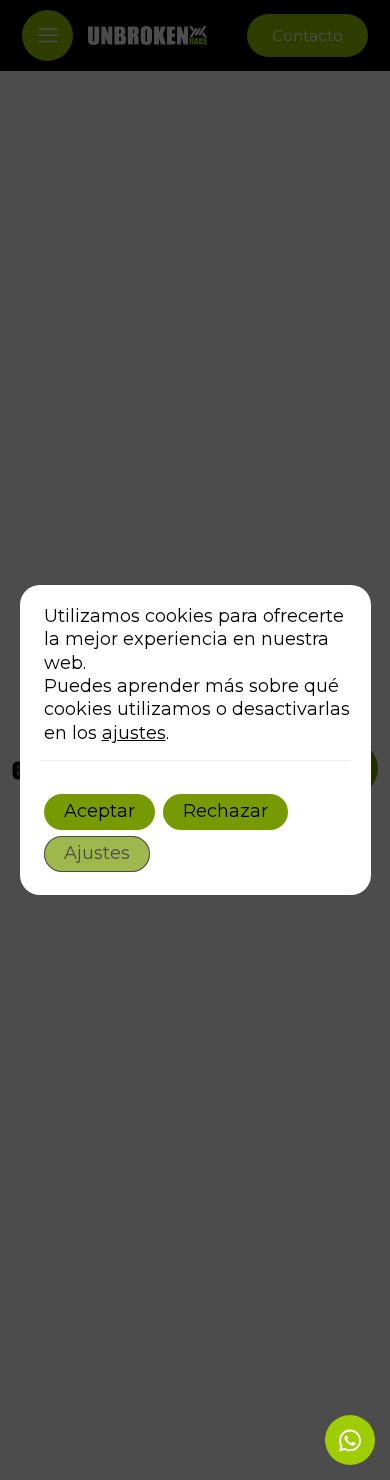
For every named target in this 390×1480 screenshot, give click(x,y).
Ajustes (97, 853)
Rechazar (225, 811)
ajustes (134, 733)
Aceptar (99, 811)
